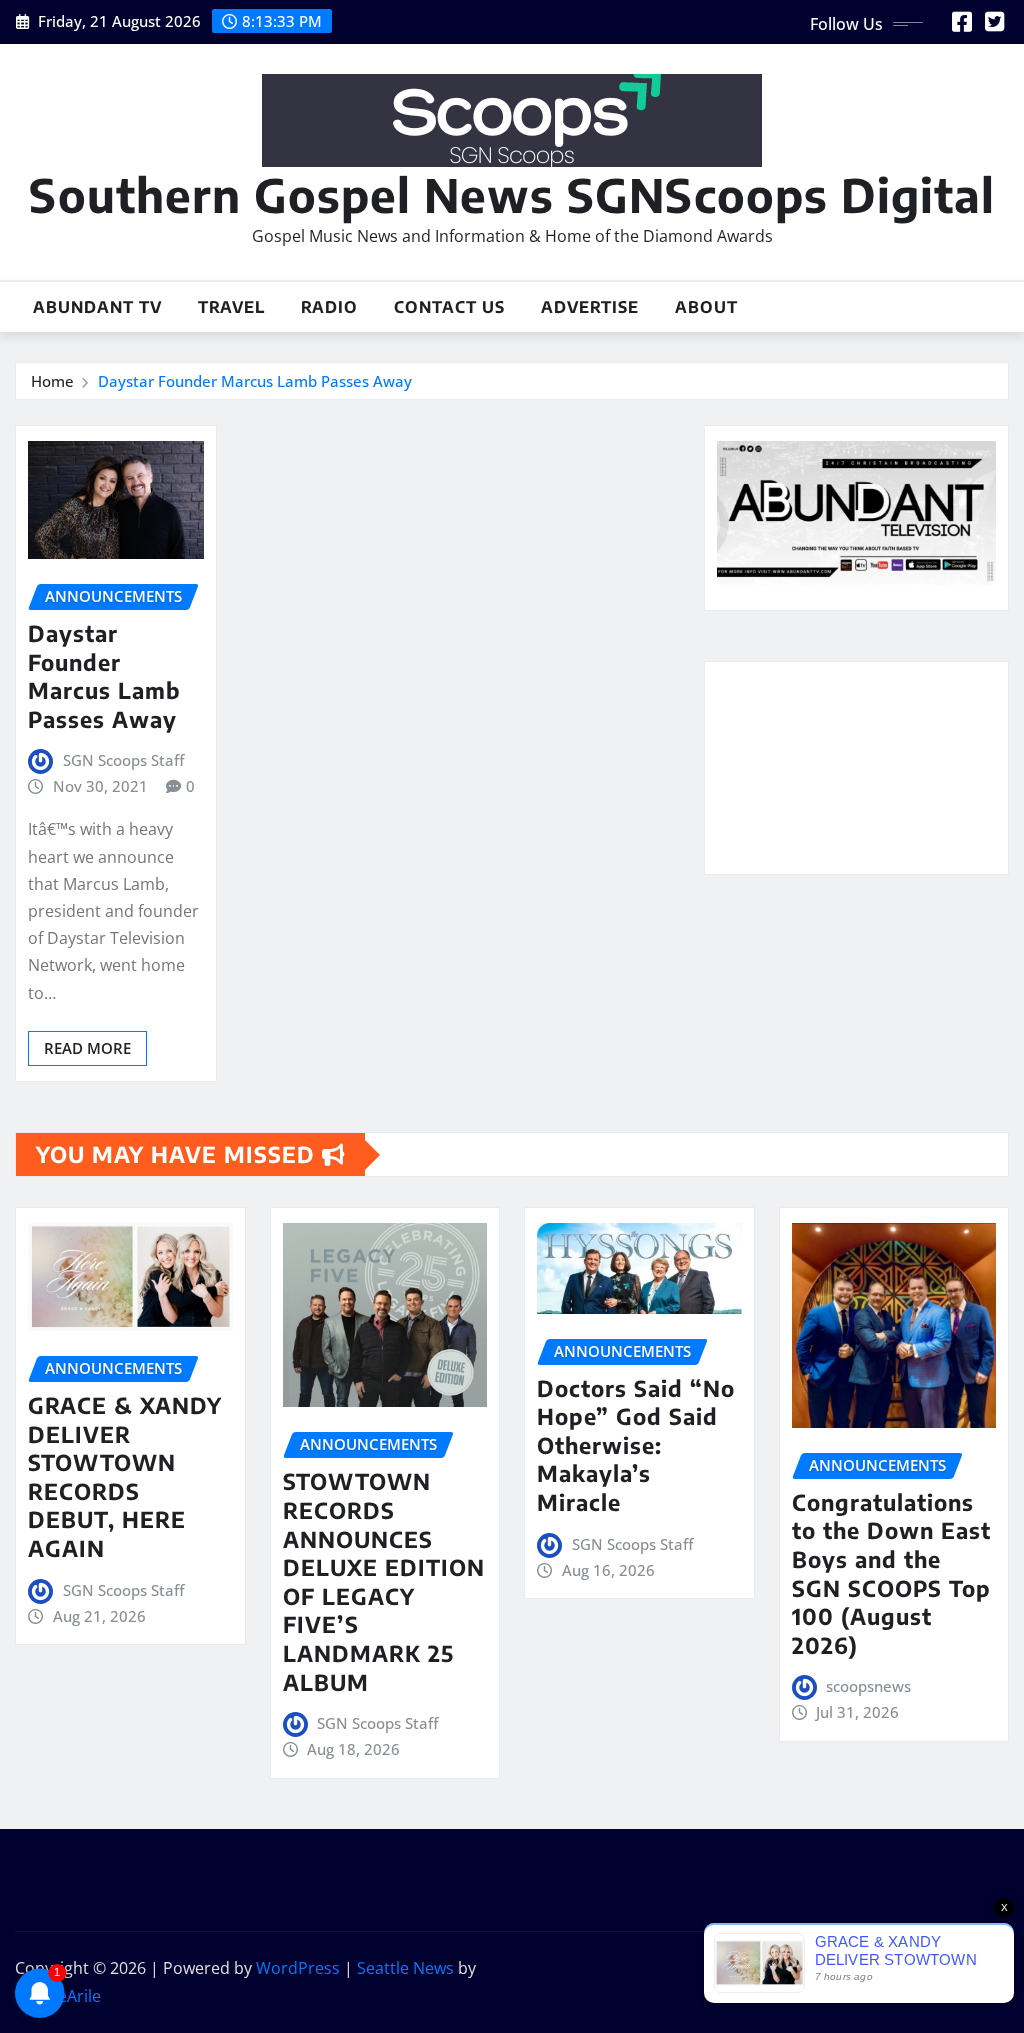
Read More (87, 1048)
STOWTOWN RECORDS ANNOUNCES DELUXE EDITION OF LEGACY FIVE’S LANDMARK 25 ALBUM (384, 1581)
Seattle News (405, 1968)
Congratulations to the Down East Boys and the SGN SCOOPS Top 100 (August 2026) (891, 1573)
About (706, 307)
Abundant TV (97, 307)
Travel (231, 307)
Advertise (590, 307)
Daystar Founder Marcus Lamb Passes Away (255, 381)
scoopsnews (868, 1686)
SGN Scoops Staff (123, 760)
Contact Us (449, 307)
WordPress (298, 1968)
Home (52, 381)
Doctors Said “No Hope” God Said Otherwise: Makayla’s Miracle (636, 1445)
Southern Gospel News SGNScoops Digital (512, 194)
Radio (329, 307)
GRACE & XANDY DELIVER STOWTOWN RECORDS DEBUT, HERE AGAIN (125, 1476)
